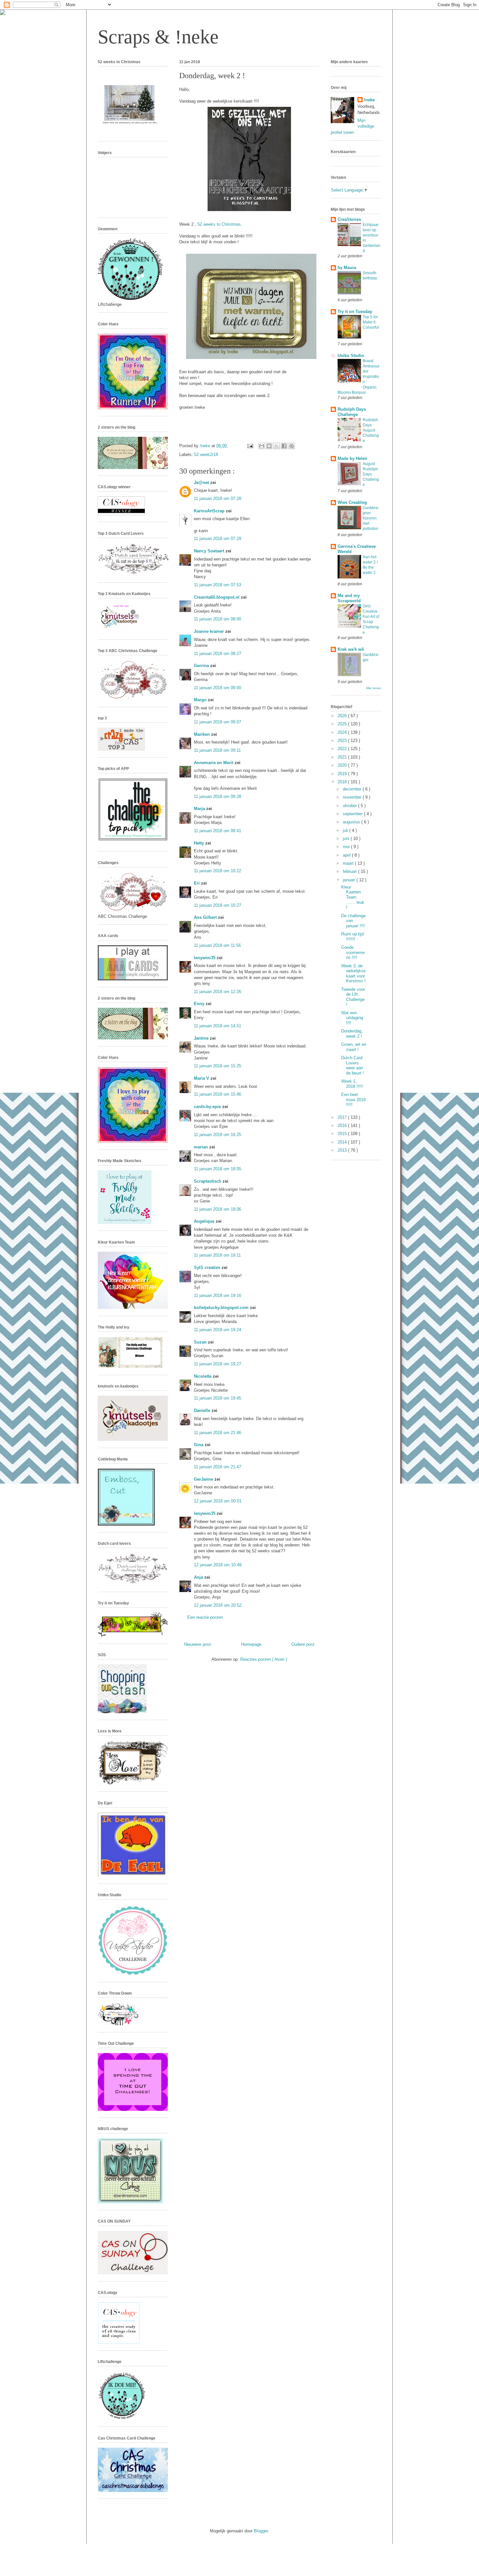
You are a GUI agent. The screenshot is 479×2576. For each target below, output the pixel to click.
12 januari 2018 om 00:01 (218, 1501)
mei (347, 847)
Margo (201, 700)
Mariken (203, 734)
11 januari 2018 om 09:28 (218, 797)
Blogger (261, 2531)
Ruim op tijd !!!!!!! (352, 937)
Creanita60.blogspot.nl (217, 597)
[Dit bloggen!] (269, 446)
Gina (199, 1445)
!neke (369, 100)
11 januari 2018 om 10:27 (218, 905)
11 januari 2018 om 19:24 (218, 1330)
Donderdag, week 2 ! (352, 1034)
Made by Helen (352, 458)
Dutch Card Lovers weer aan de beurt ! (353, 1065)
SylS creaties (208, 1267)
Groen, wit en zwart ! (354, 1047)
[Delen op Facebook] (284, 446)
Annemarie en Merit (214, 763)
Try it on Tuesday (355, 312)
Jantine (202, 1038)
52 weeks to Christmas (219, 224)
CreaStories (349, 219)
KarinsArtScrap (210, 511)
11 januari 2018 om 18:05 (218, 1169)
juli (346, 830)
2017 (343, 1117)
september (353, 814)
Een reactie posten (205, 1617)
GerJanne (204, 1479)
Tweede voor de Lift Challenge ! (353, 997)
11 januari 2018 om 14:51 (218, 1026)
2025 (343, 724)
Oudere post (303, 1644)
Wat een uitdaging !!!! (352, 1018)
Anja (199, 1577)
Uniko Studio (351, 356)
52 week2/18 (206, 455)
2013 (343, 1150)
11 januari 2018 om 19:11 (217, 1255)
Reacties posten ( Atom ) (264, 1659)
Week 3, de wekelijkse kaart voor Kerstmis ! (353, 974)
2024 (343, 732)
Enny (200, 1004)
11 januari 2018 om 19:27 (218, 1364)
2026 (343, 716)
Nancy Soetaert (210, 551)
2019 (343, 774)
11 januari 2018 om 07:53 (218, 585)
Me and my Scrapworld (349, 598)
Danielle (203, 1410)
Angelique (205, 1221)
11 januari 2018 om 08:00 (218, 619)
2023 (343, 740)
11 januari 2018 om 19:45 (218, 1398)
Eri (197, 883)
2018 (343, 782)
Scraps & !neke (158, 37)
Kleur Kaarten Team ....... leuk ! (353, 897)
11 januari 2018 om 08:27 (218, 654)
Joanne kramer (210, 631)
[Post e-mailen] (250, 446)
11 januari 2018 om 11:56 (217, 945)
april (347, 855)
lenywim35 (205, 958)
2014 (343, 1142)
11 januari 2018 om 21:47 (218, 1467)
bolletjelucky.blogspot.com (222, 1308)
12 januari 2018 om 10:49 (218, 1565)
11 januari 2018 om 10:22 (218, 871)
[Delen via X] (277, 446)
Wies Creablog (352, 502)
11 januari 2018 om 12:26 (218, 992)
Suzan (201, 1342)
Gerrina (202, 666)
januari (350, 880)
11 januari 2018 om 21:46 (218, 1433)
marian (202, 1147)
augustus (352, 822)
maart (349, 863)
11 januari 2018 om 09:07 (218, 722)
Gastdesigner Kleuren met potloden (370, 518)
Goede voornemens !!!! (353, 952)
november (353, 797)
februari (350, 871)
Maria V (202, 1078)
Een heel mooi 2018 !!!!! (353, 1100)
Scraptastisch (208, 1181)
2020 (343, 765)
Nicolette (203, 1376)
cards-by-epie (208, 1107)
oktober (350, 806)
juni (347, 839)
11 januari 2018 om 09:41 (218, 831)
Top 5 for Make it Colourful (371, 322)
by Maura (347, 268)
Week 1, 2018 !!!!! (352, 1084)
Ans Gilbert (206, 917)
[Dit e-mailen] (262, 446)
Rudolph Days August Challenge (371, 430)
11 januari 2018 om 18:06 (218, 1209)
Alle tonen (374, 688)
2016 (343, 1125)
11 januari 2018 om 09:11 (217, 750)
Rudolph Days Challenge (352, 412)
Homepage (251, 1644)
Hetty (200, 843)
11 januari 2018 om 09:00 (218, 688)
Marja (200, 809)
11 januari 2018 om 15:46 (218, 1094)
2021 (343, 757)
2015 (343, 1134)
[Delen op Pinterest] (292, 446)
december (353, 789)
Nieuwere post (197, 1644)
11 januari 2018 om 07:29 (218, 539)
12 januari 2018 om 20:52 (218, 1605)
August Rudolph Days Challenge (371, 474)
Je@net (202, 483)
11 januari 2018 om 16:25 (218, 1135)
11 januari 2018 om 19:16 (218, 1295)
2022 (343, 749)
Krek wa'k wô (351, 649)
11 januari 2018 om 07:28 (218, 498)
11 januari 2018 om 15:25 (218, 1066)
